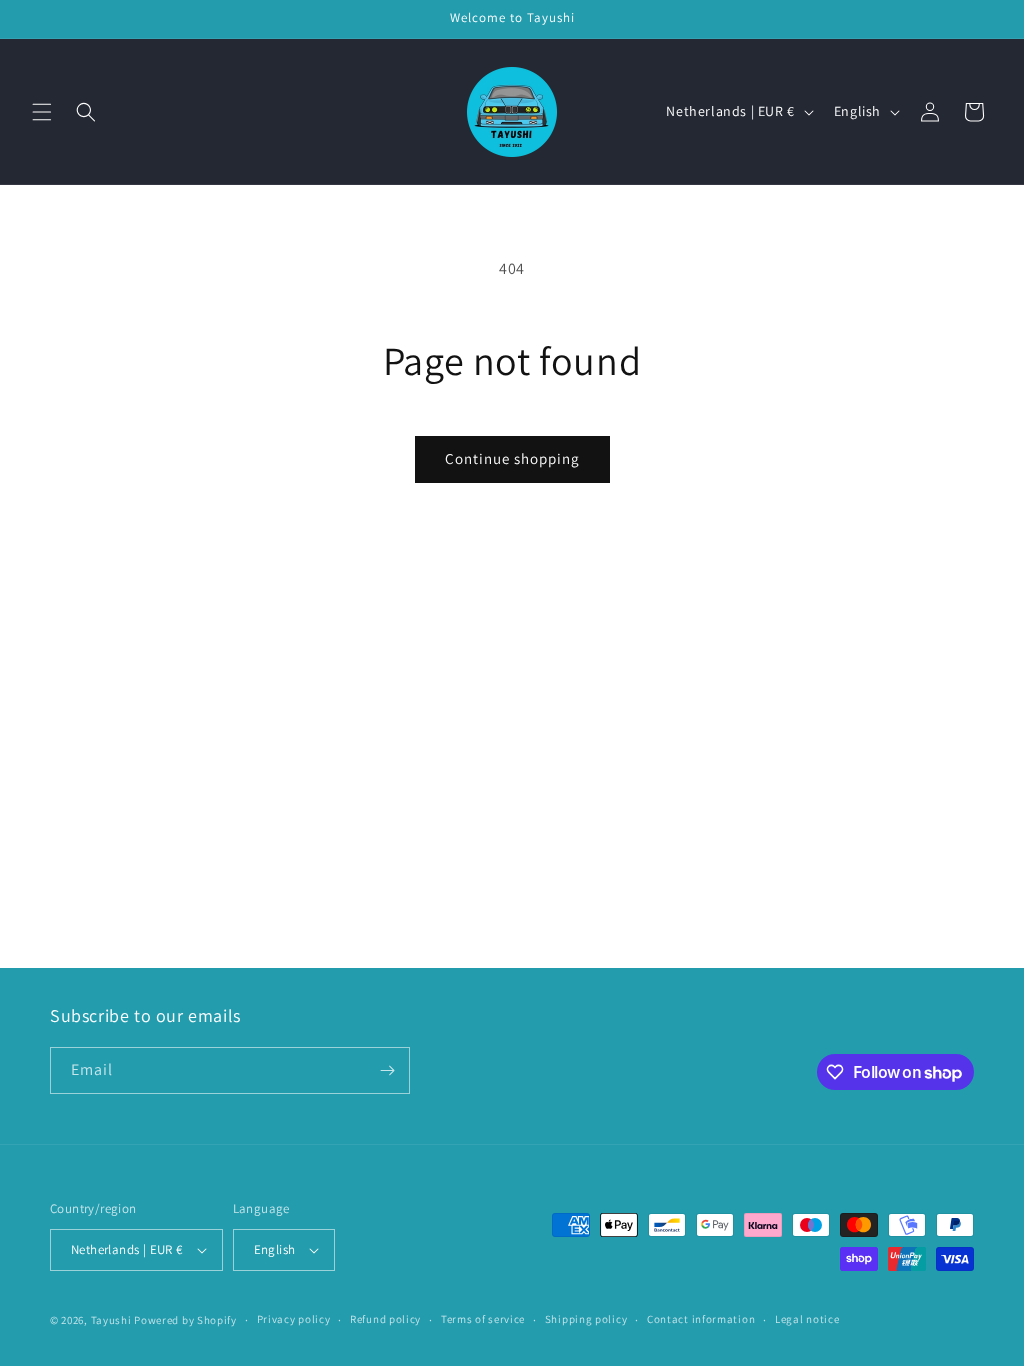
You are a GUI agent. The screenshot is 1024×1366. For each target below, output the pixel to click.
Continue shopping (512, 458)
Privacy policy (294, 1319)
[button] (42, 112)
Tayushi (111, 1320)
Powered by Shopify (185, 1320)
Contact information (701, 1319)
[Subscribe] (387, 1070)
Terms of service (483, 1319)
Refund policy (385, 1319)
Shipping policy (586, 1319)
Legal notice (807, 1319)
